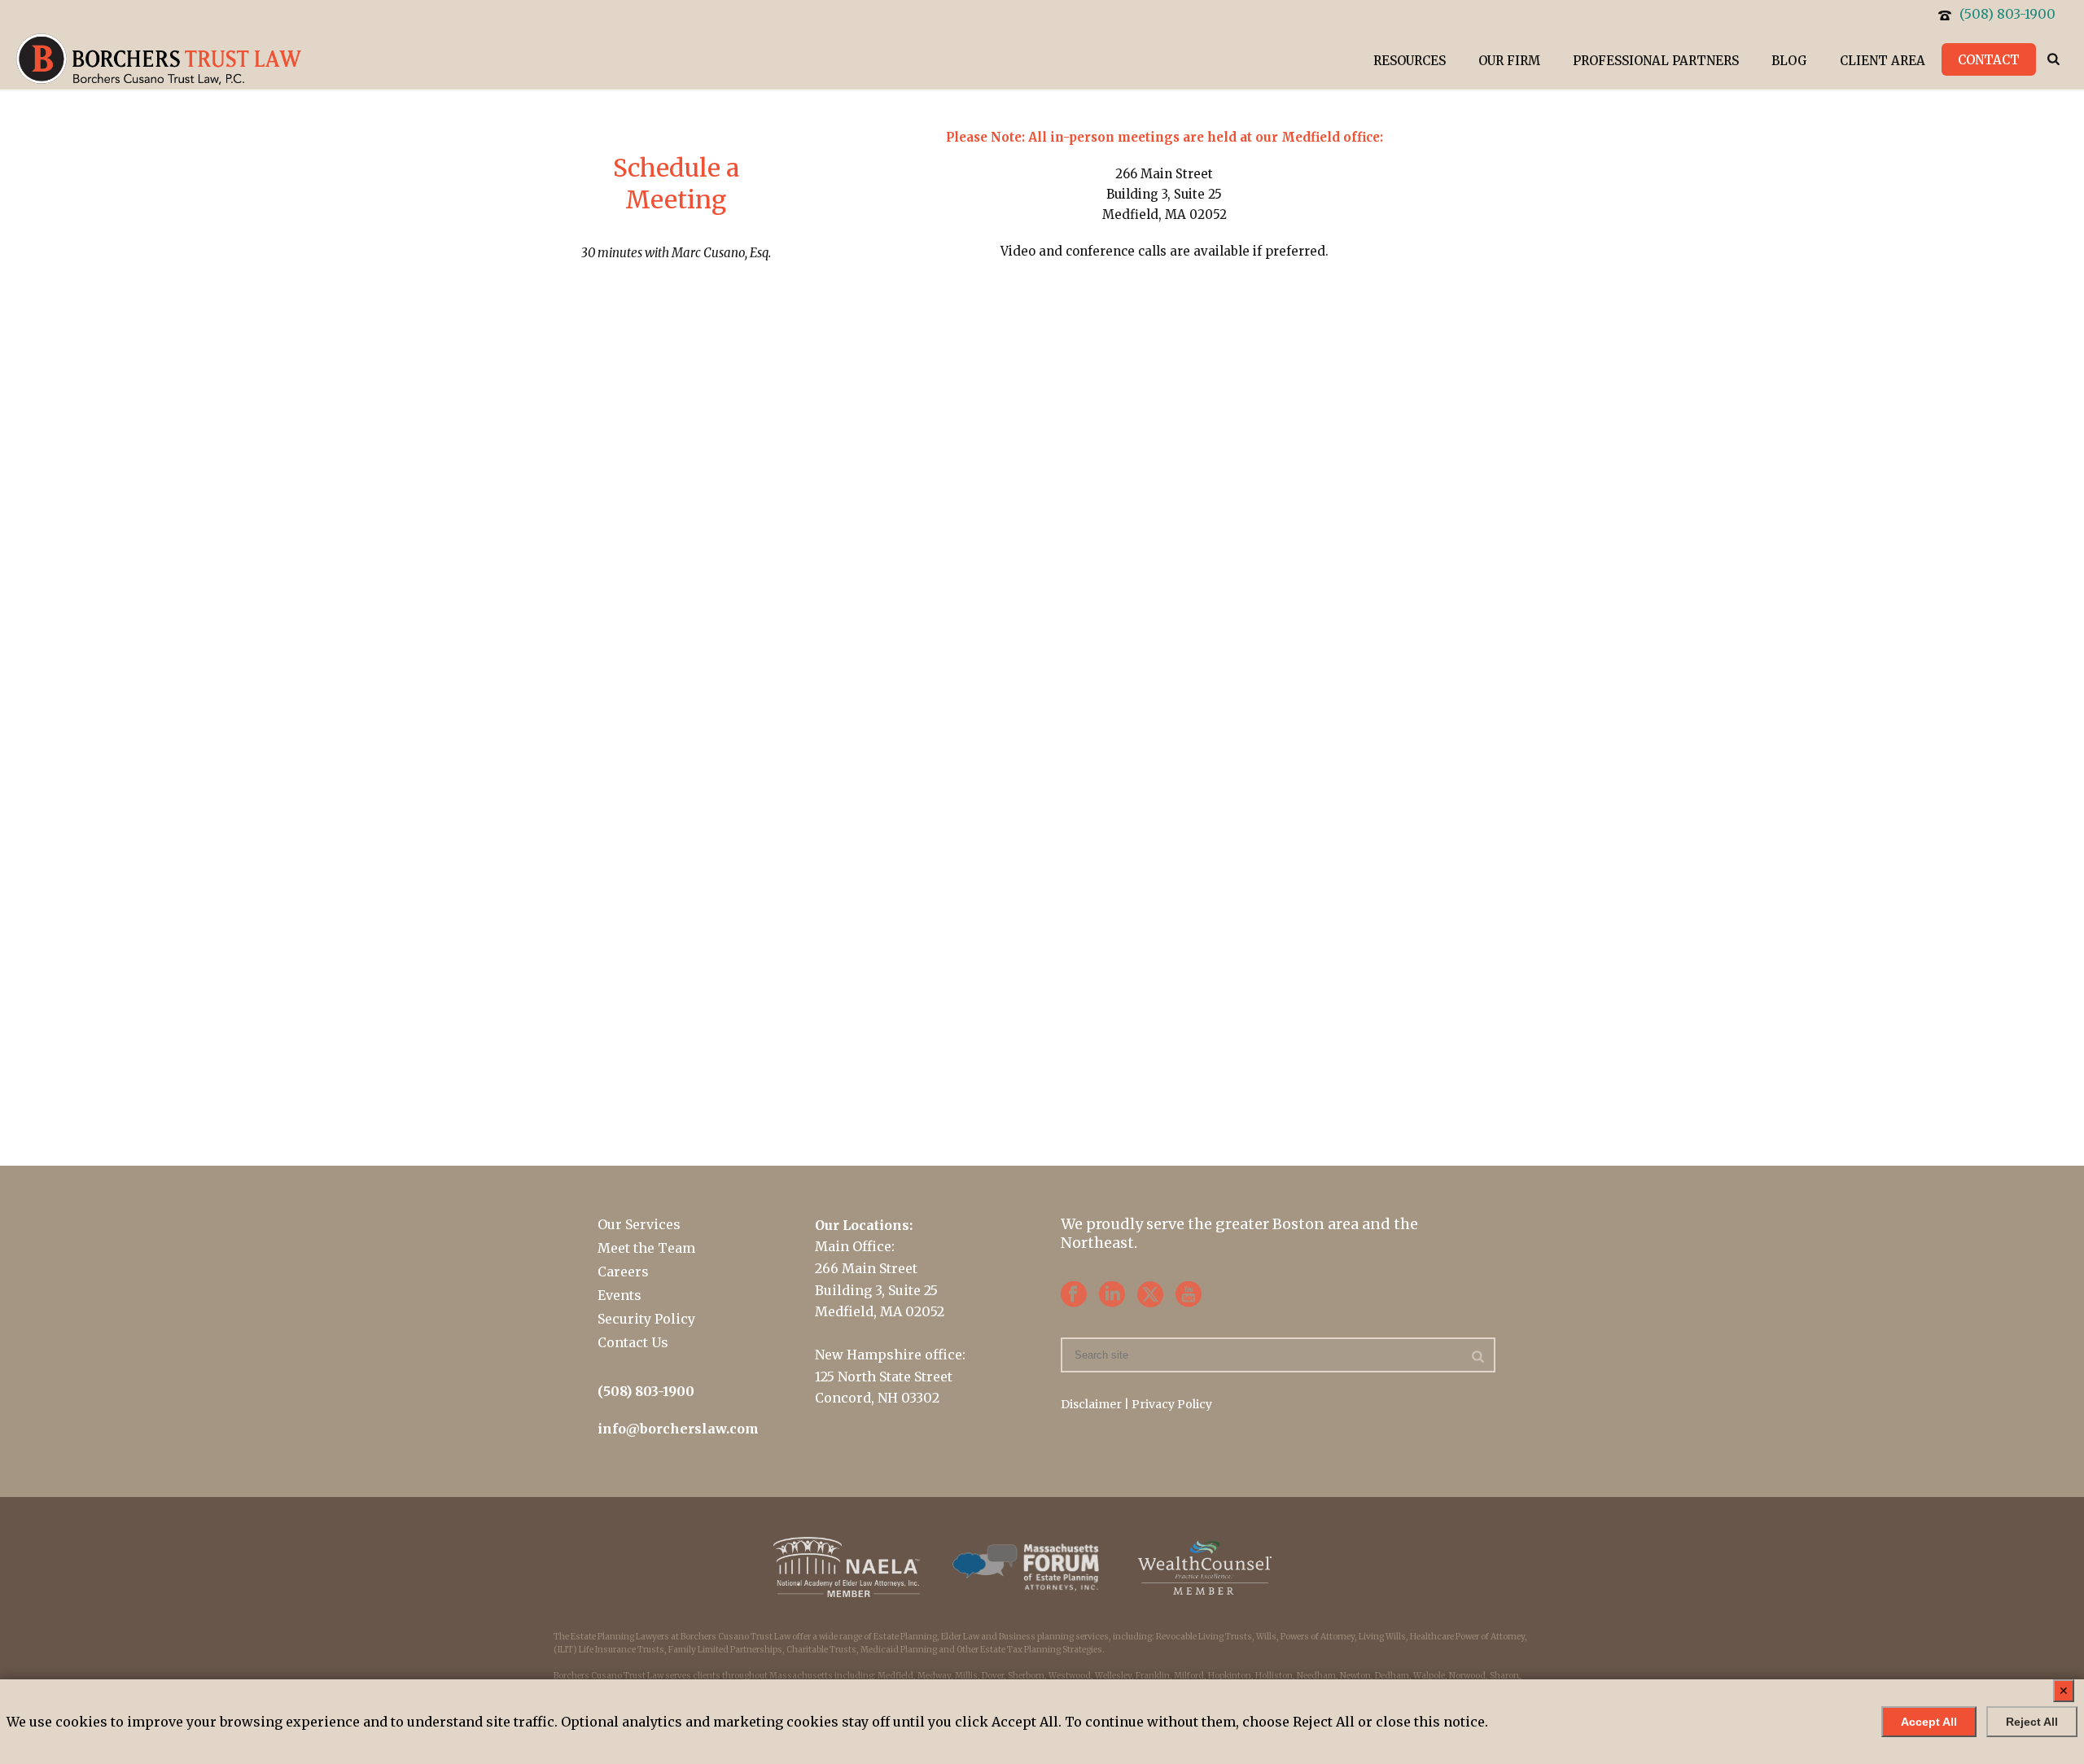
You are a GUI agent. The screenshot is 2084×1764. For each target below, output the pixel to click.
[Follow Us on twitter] (1150, 1295)
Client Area (1883, 61)
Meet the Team (646, 1248)
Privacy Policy (1172, 1404)
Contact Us (633, 1342)
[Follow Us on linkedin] (1112, 1295)
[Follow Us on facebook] (1074, 1295)
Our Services (639, 1224)
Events (620, 1295)
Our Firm (1509, 61)
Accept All (1929, 1722)
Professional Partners (1656, 61)
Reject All (2032, 1722)
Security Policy (646, 1319)
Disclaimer (1091, 1404)
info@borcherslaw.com (678, 1429)
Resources (1410, 61)
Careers (623, 1272)
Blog (1789, 61)
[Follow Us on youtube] (1189, 1295)
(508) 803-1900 (2007, 14)
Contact (1989, 60)
